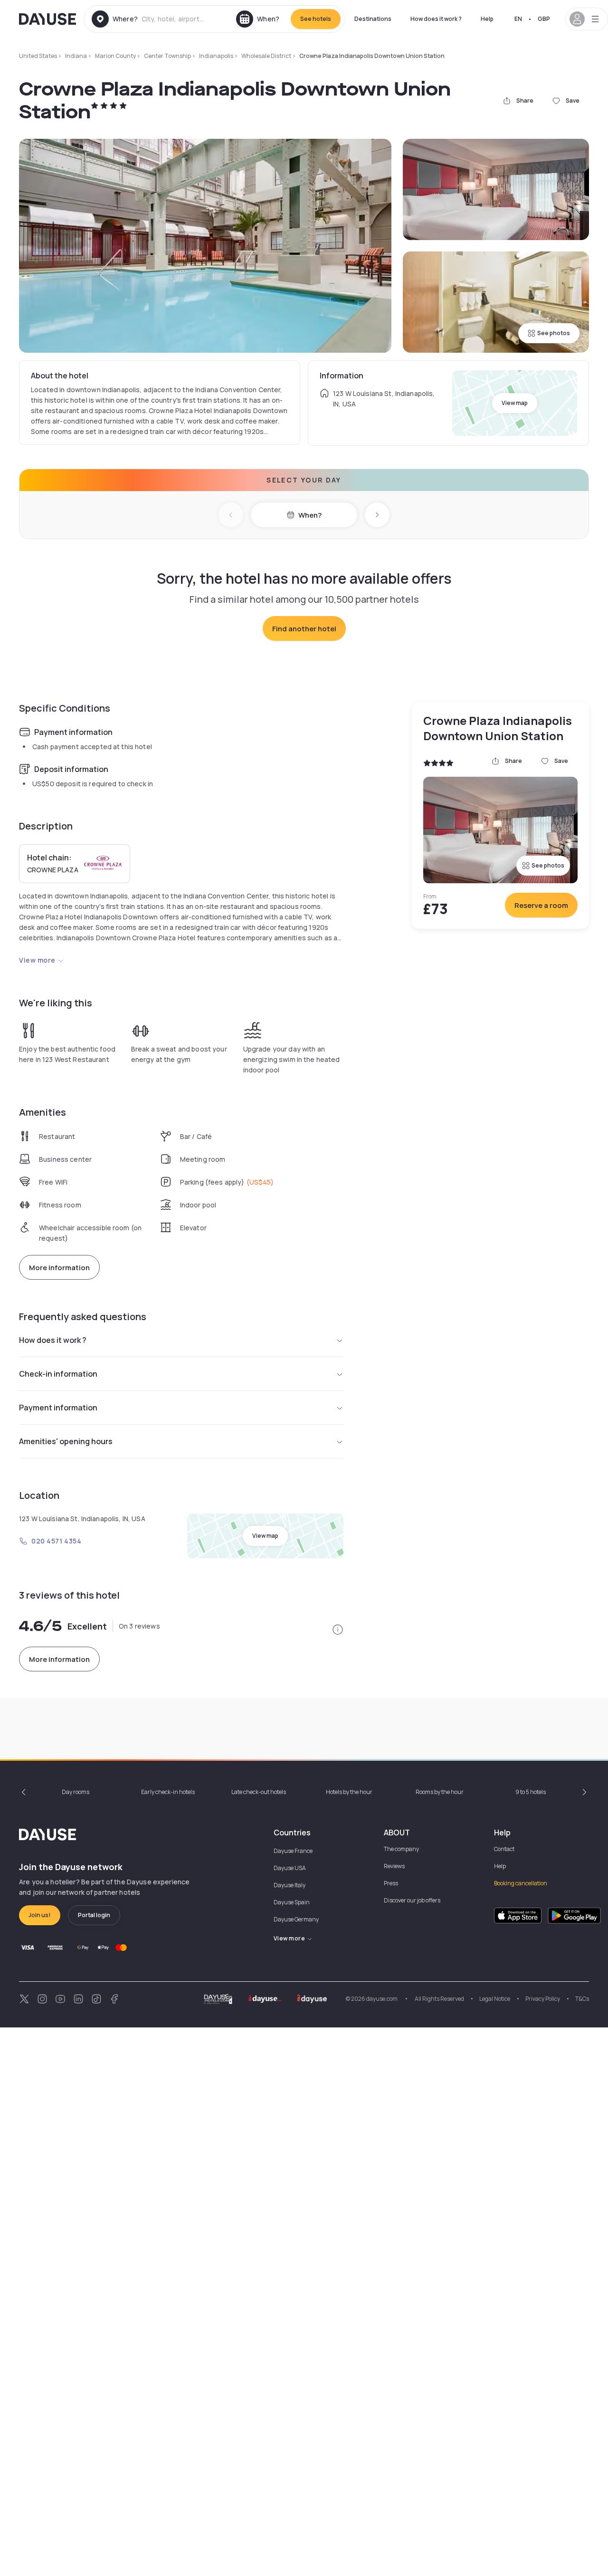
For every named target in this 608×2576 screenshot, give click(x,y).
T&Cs (582, 1999)
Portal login (94, 1915)
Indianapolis (216, 56)
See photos (554, 333)
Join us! (40, 1915)
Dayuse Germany (296, 1919)
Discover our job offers (412, 1900)
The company (401, 1849)
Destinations (373, 19)
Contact (504, 1849)
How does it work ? (436, 19)
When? (310, 515)
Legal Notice (495, 1999)
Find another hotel (304, 629)
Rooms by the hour (440, 1792)
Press (391, 1883)
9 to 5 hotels (531, 1792)
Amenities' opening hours (66, 1441)
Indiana (76, 56)
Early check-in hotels (168, 1792)
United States (38, 56)
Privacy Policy (543, 1999)
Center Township (167, 56)
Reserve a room (541, 905)
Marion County (115, 56)
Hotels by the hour (349, 1792)
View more (37, 960)
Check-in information (58, 1374)
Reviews (394, 1866)
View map (515, 403)
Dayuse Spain (292, 1902)
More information (59, 1268)
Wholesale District (266, 56)
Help (487, 19)
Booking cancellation (521, 1883)
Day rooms (76, 1792)
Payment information (58, 1408)
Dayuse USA (290, 1868)
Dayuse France (293, 1851)
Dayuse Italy (290, 1885)
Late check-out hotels (259, 1792)
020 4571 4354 (56, 1541)
